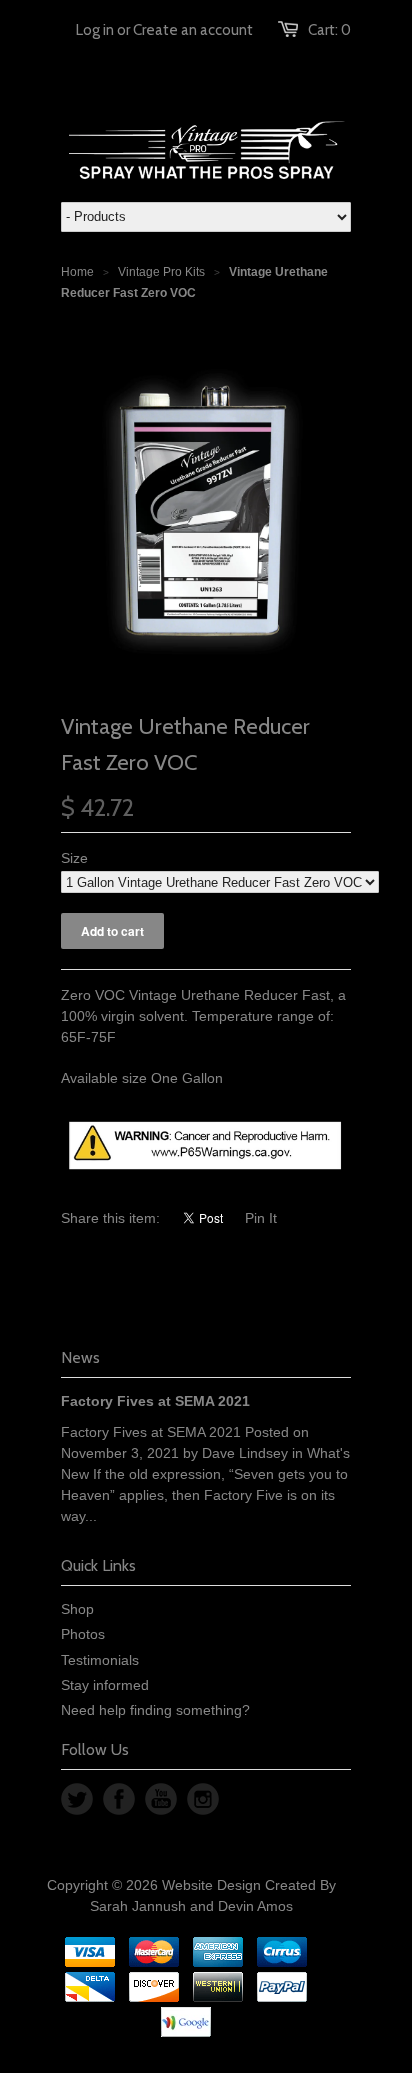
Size (74, 858)
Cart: (329, 30)
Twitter (77, 1799)
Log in (95, 30)
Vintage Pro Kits (161, 272)
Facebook (119, 1799)
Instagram (203, 1799)
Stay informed (105, 1685)
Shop (77, 1609)
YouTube (161, 1799)
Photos (83, 1634)
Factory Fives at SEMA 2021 (155, 1401)
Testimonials (100, 1660)
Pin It (261, 1218)
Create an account (193, 30)
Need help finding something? (155, 1710)
